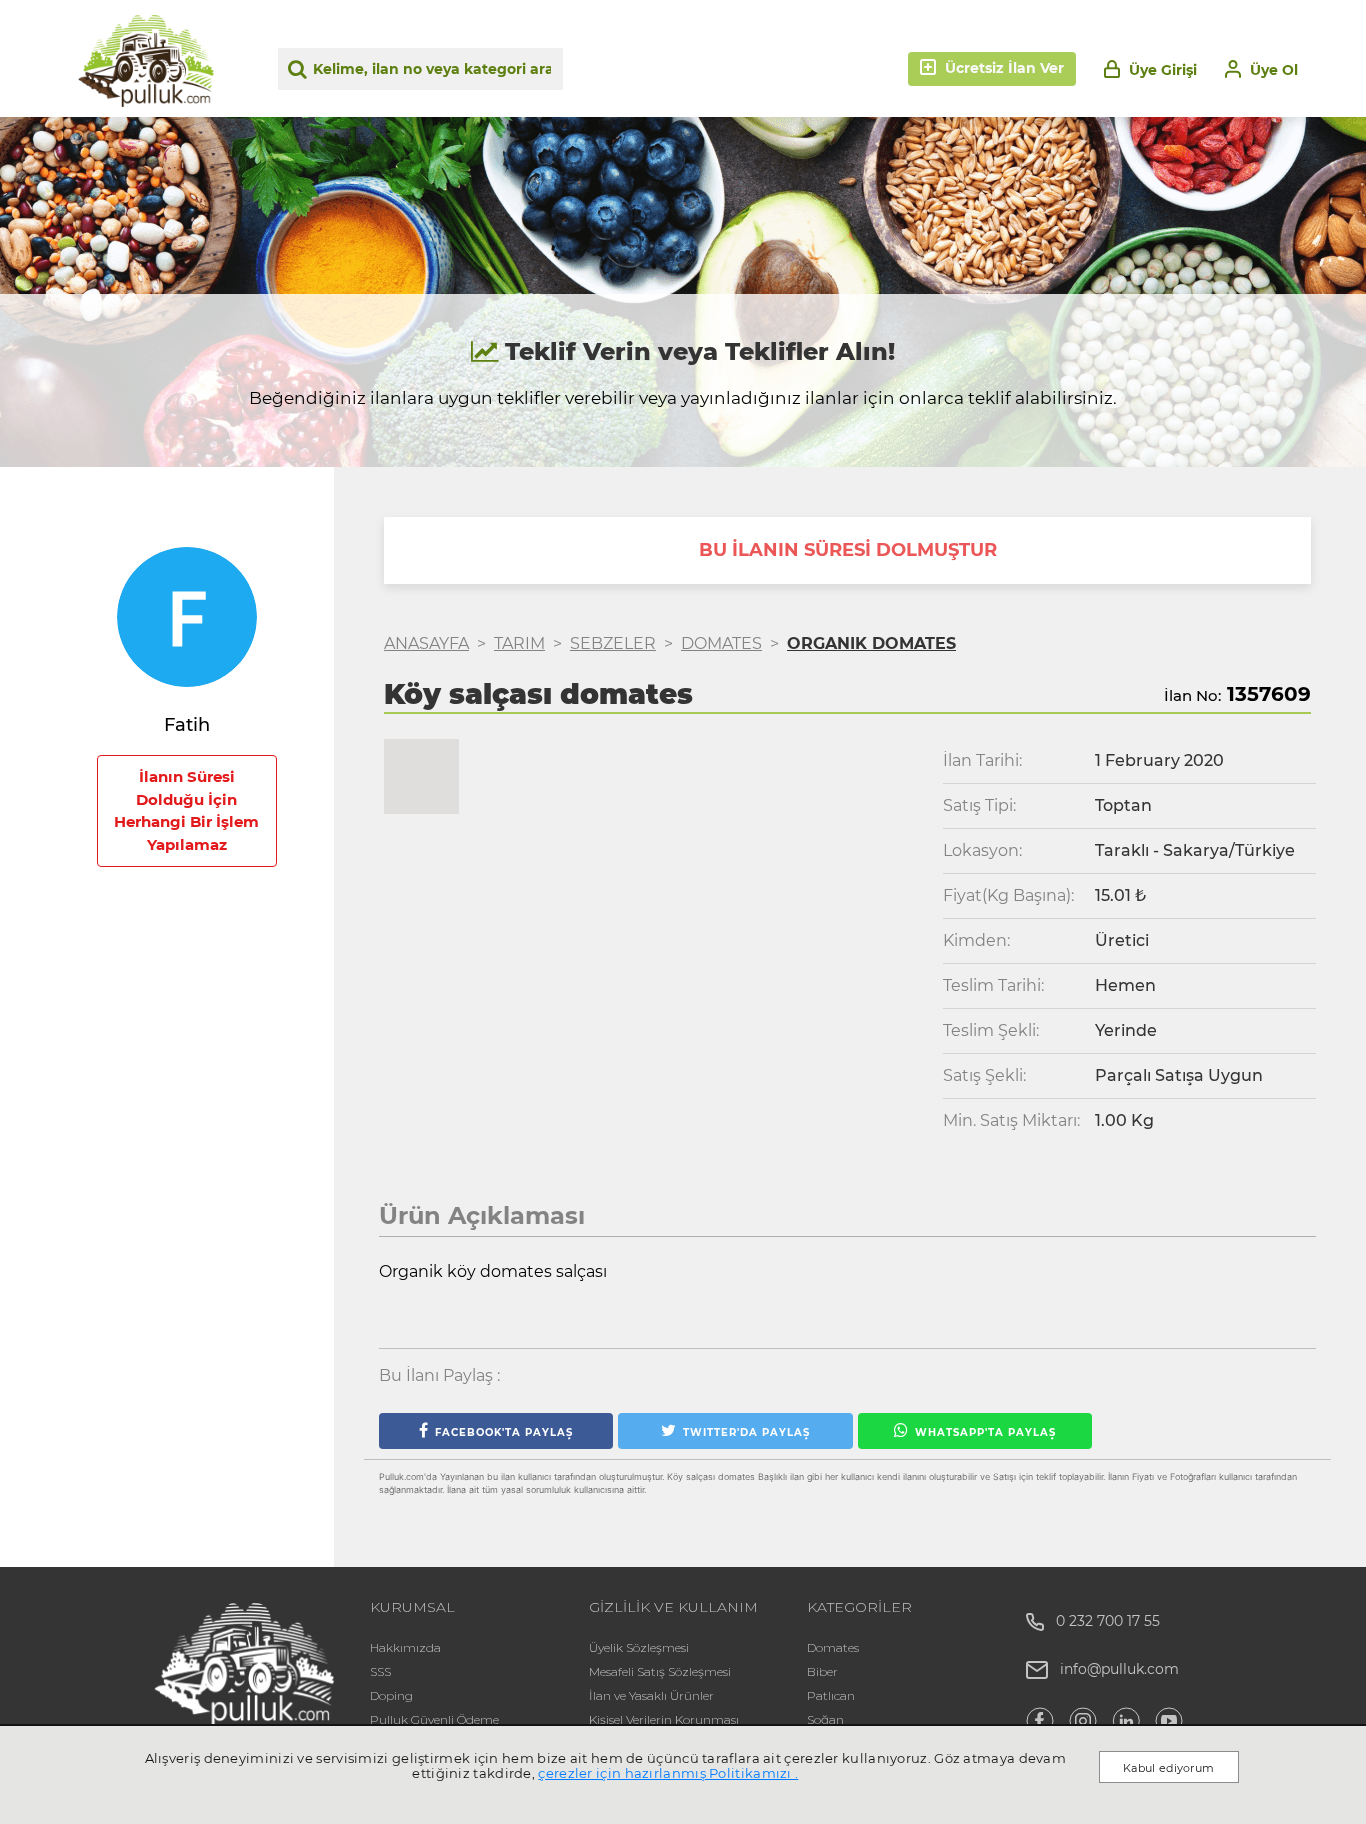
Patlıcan (831, 1695)
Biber (822, 1671)
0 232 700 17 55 (1102, 1621)
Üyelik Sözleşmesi (639, 1647)
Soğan (825, 1719)
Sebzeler (613, 643)
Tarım (519, 643)
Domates (721, 643)
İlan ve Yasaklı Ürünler (651, 1695)
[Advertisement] (187, 1267)
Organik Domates (871, 643)
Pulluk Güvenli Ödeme (434, 1719)
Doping (391, 1695)
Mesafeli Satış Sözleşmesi (660, 1671)
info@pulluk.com (1119, 1669)
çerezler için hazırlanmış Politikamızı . (668, 1773)
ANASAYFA (426, 643)
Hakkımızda (405, 1647)
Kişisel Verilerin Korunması (664, 1719)
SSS (380, 1671)
